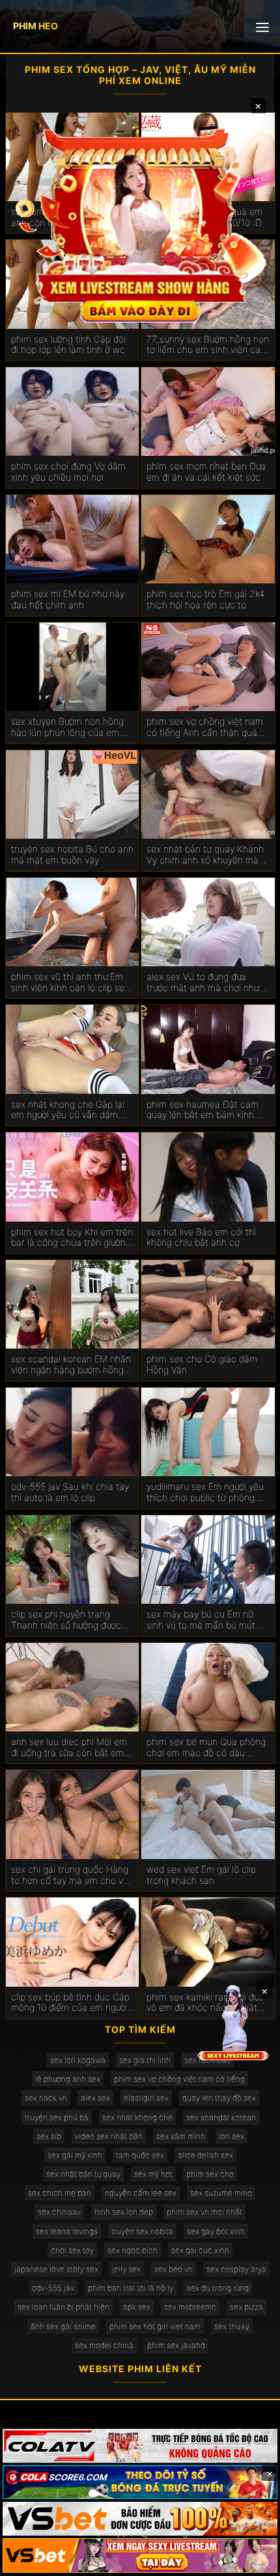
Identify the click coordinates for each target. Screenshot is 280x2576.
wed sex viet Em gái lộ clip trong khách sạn (201, 1875)
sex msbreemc (190, 2307)
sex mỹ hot (153, 2174)
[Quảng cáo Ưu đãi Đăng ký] (140, 2482)
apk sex (137, 2307)
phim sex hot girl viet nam (155, 2326)
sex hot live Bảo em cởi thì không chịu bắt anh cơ (201, 1238)
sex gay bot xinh (216, 2231)
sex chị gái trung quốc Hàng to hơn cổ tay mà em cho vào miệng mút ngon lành (72, 1875)
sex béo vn (174, 2269)
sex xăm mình (181, 2136)
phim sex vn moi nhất (204, 2212)
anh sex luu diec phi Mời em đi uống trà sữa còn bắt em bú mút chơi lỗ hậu (69, 1748)
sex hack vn (46, 2098)
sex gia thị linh (145, 2060)
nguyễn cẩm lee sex (141, 2193)
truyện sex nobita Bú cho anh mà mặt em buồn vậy (72, 855)
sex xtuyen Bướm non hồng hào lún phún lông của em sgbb (67, 727)
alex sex (95, 2098)
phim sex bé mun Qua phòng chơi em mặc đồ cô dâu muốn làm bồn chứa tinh (206, 1748)
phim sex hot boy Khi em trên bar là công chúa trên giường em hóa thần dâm (72, 1238)
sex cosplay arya (236, 2269)
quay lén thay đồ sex (219, 2098)
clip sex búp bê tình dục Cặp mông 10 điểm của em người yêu (70, 2003)
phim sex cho (210, 2174)
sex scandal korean (221, 2117)
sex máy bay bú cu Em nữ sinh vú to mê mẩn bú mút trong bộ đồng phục (201, 1620)
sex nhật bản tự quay (83, 2174)
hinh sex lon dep (124, 2212)
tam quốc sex (140, 2155)
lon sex (231, 2136)
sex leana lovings (67, 2231)
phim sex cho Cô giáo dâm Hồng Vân (202, 1365)
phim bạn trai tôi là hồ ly (131, 2288)
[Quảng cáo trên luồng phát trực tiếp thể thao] (140, 2555)
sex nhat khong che (137, 2117)
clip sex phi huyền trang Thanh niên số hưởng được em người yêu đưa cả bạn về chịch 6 (69, 1620)
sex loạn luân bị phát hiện (63, 2307)
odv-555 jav (53, 2288)
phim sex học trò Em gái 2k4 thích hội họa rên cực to (205, 599)
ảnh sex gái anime (63, 2326)
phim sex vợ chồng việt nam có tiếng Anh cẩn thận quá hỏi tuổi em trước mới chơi (205, 727)
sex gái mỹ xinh (75, 2155)
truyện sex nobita (142, 2231)
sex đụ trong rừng (218, 2288)
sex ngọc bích (133, 2250)
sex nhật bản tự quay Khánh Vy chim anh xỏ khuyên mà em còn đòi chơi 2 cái (205, 855)
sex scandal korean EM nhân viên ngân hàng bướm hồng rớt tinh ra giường (71, 1365)
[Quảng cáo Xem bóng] (140, 2446)
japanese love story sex (56, 2269)
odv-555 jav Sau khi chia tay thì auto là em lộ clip (70, 1492)
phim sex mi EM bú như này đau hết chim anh (68, 599)
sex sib (49, 2136)
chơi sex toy (72, 2250)
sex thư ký (232, 2326)
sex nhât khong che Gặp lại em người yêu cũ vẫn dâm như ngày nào (68, 1110)
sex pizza (246, 2307)
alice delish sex (205, 2155)
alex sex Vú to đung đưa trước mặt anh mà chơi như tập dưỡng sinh (203, 983)
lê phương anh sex (68, 2079)
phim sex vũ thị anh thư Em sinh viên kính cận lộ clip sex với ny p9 (70, 983)
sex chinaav (59, 2212)
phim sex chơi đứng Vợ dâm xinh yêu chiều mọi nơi (68, 472)
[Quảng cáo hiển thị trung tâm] (140, 224)
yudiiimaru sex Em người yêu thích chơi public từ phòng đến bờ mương (205, 1492)
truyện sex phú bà (57, 2117)
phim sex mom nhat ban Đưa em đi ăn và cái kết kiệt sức (206, 472)
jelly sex (126, 2269)
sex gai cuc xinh (200, 2250)
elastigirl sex (146, 2098)
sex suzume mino (221, 2193)
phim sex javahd (176, 2345)
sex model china (104, 2345)
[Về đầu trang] (251, 2560)
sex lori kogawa (78, 2060)
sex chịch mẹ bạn (60, 2193)
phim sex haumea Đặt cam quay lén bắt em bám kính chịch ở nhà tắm (203, 1110)
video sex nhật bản (109, 2136)
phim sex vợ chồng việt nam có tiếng (179, 2079)
